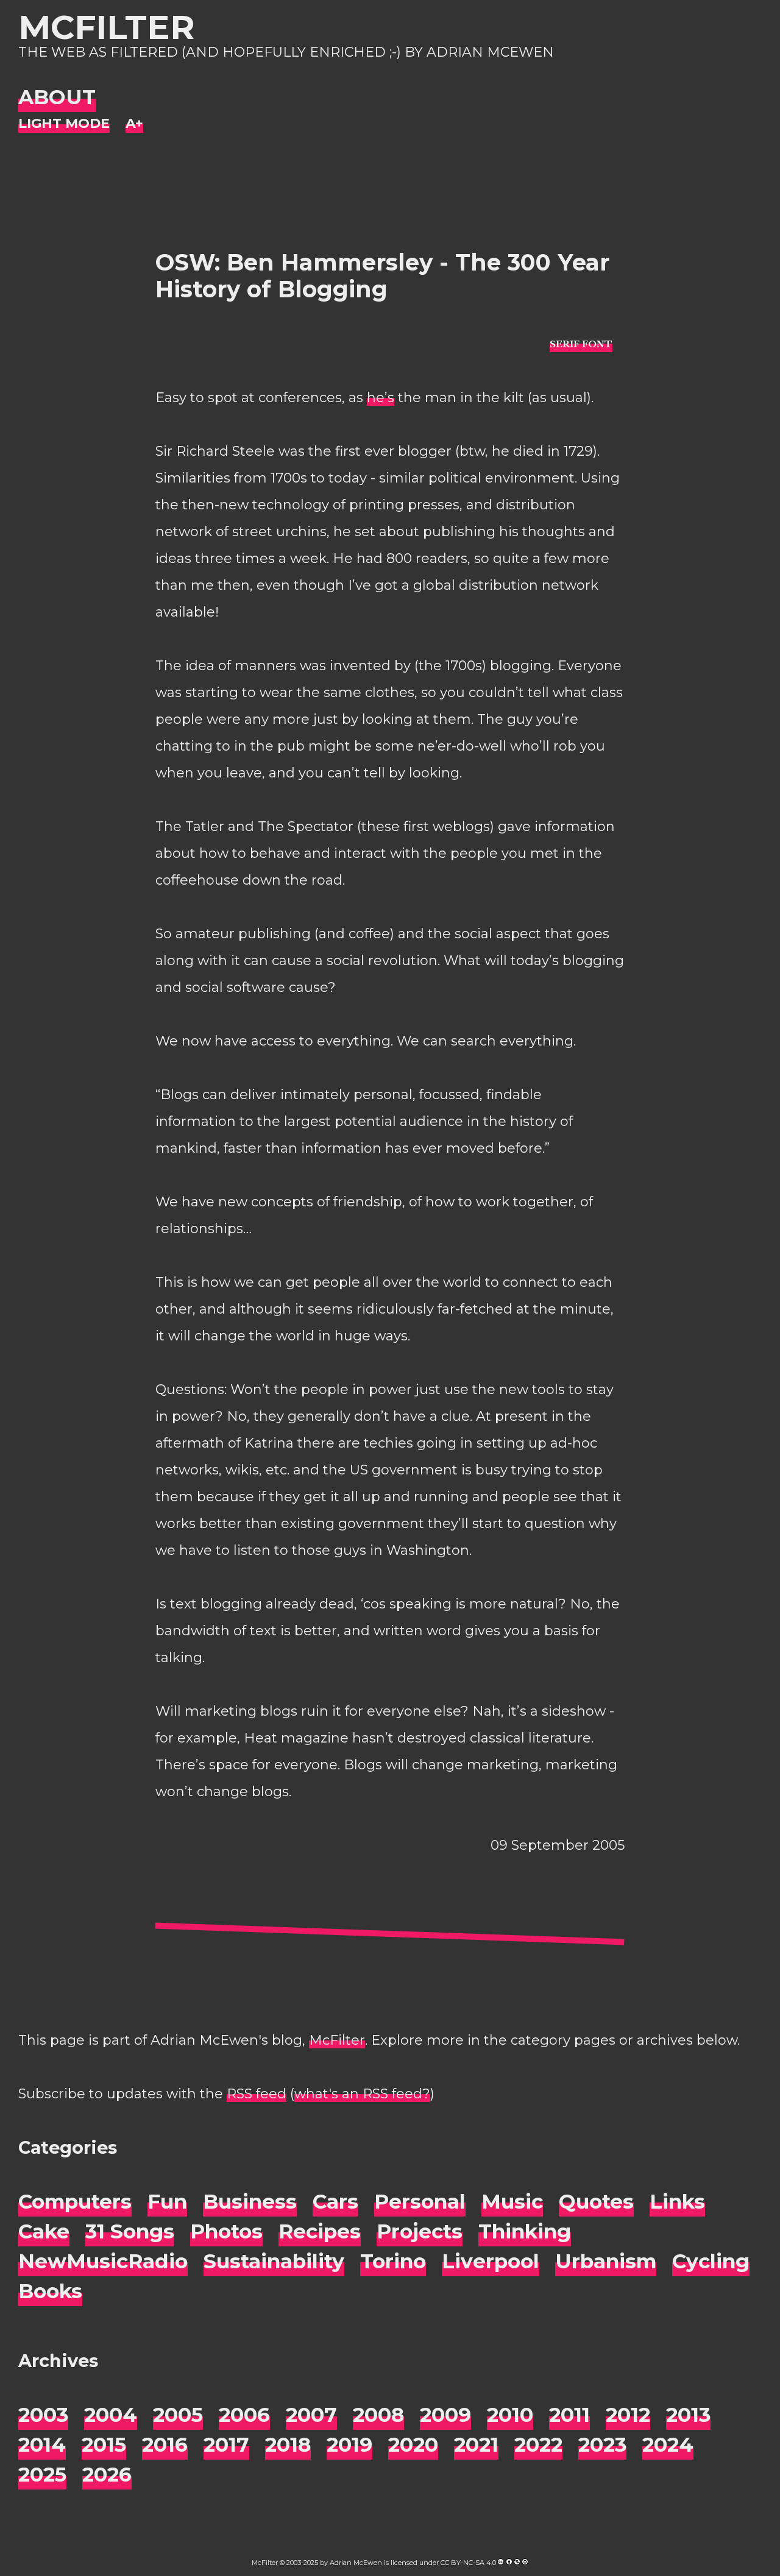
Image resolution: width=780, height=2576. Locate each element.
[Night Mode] (64, 124)
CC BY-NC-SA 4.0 (468, 2563)
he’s (381, 398)
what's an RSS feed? (362, 2094)
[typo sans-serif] (581, 343)
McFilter (106, 27)
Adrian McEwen (356, 2563)
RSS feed (257, 2094)
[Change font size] (134, 124)
